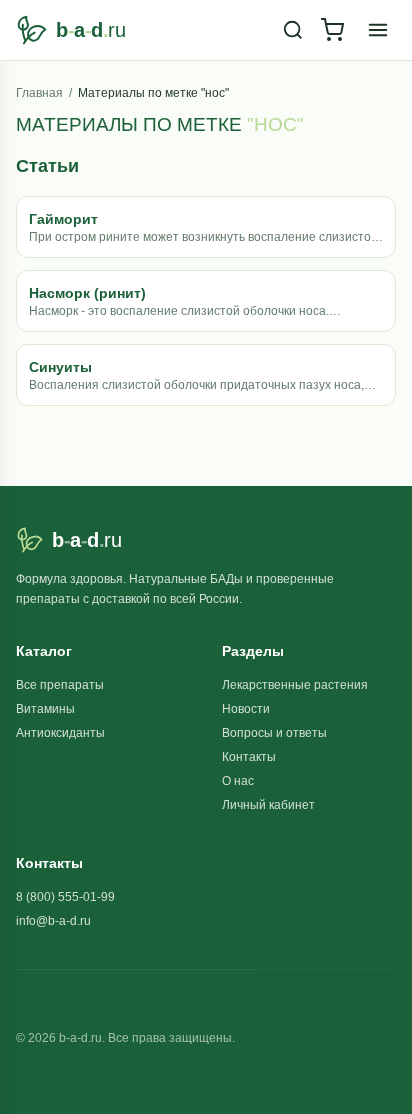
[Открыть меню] (378, 30)
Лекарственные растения (295, 685)
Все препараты (60, 685)
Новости (246, 709)
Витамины (45, 709)
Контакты (249, 757)
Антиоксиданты (60, 733)
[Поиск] (293, 30)
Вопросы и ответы (274, 733)
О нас (238, 781)
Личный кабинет (268, 805)
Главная (39, 93)
